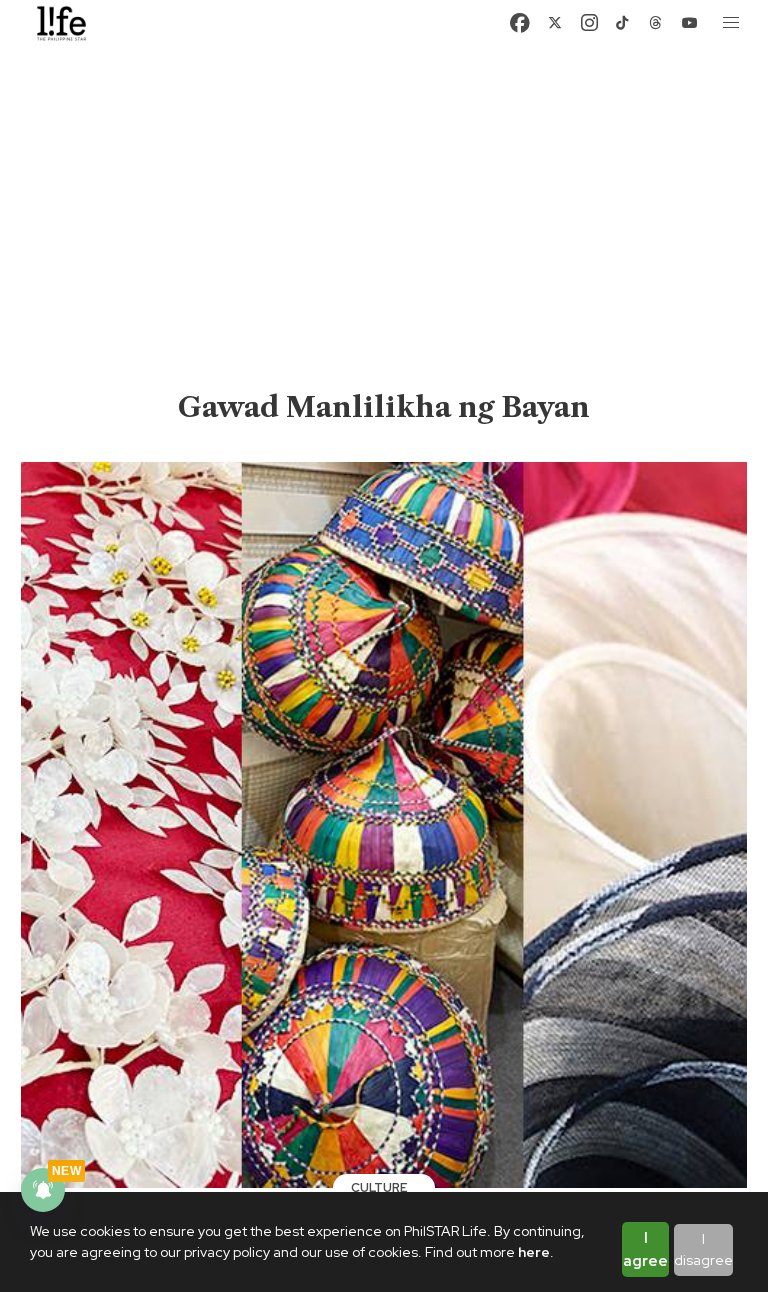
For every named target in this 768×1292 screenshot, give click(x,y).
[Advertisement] (384, 238)
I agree (645, 1249)
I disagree (703, 1249)
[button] (732, 23)
